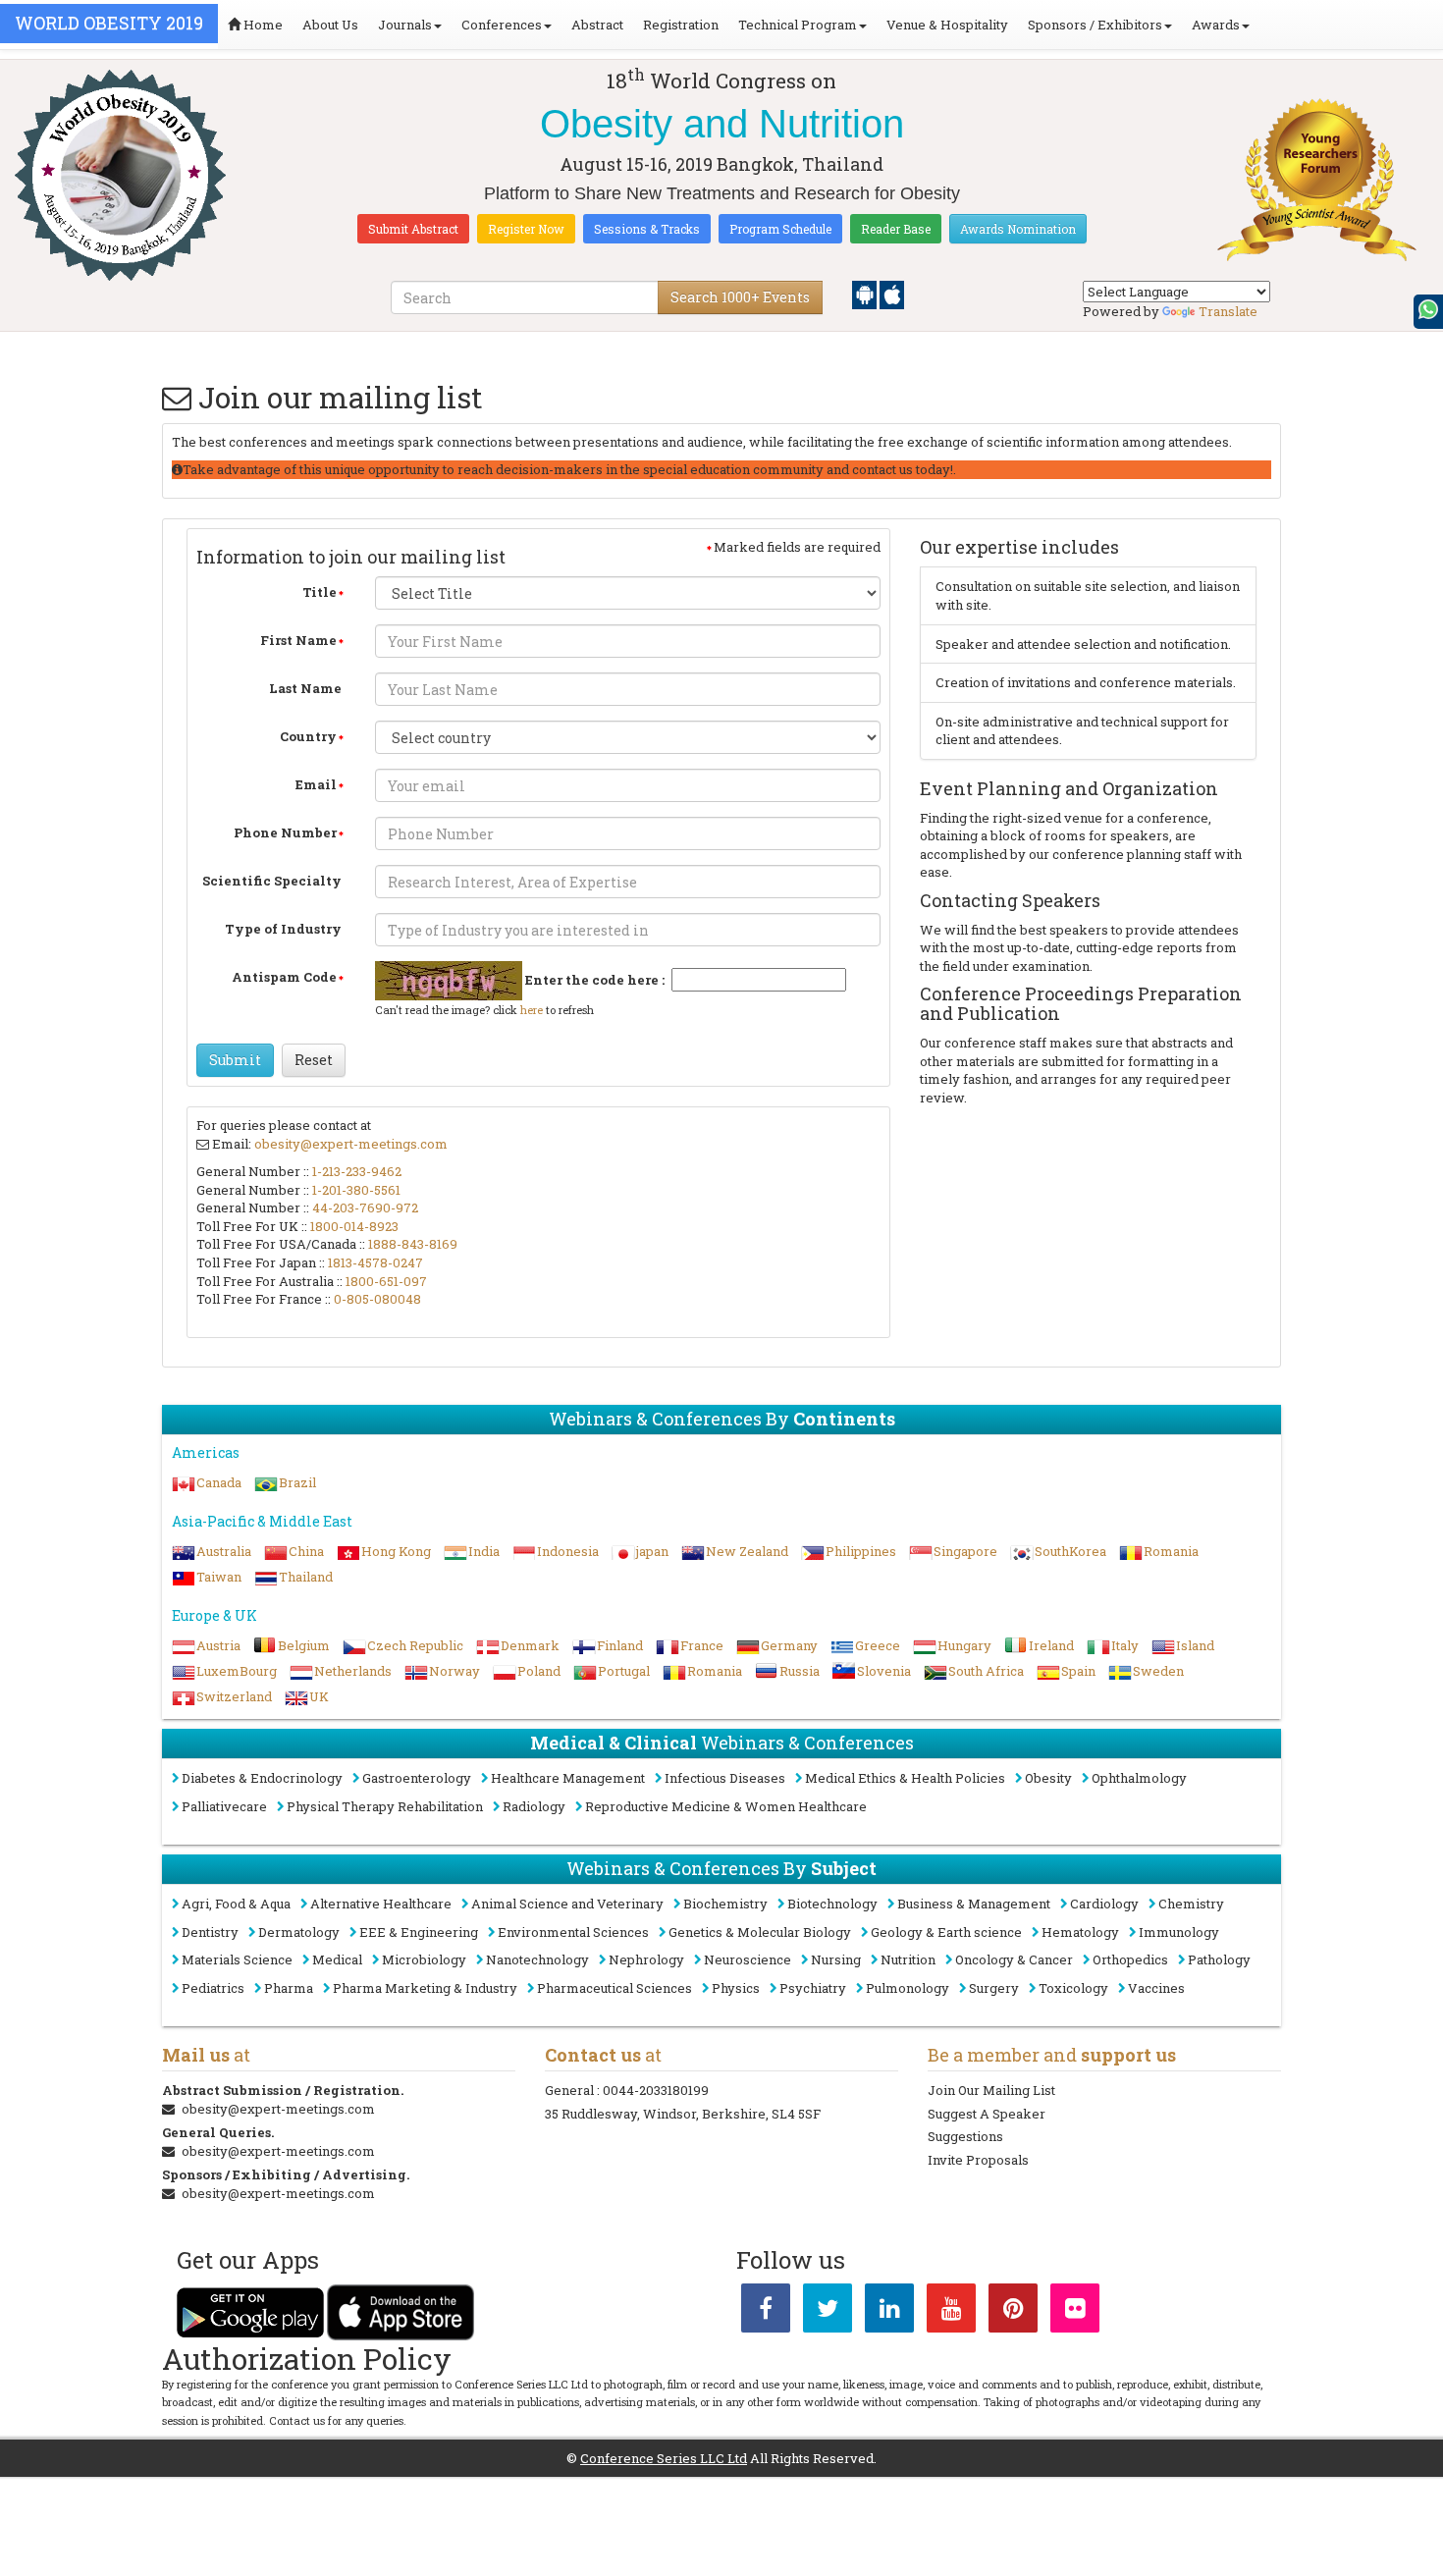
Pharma (289, 1988)
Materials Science (237, 1959)
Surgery (994, 1988)
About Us (330, 25)
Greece (878, 1645)
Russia (800, 1671)
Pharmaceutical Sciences (615, 1988)
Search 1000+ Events (740, 297)
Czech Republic (415, 1645)
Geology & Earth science (946, 1932)
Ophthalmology (1139, 1778)
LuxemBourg (237, 1671)
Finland (620, 1645)
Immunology (1179, 1932)
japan (652, 1551)
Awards (1216, 25)
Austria (218, 1645)
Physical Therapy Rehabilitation (385, 1806)
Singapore (965, 1551)
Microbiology (424, 1959)
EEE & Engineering (419, 1932)
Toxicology (1073, 1988)
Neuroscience (748, 1959)
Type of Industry (283, 929)
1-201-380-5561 (356, 1190)
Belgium (304, 1645)
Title (320, 592)
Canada (219, 1482)
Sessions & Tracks (647, 229)
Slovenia (884, 1671)
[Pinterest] (1013, 2312)
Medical (337, 1959)
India (484, 1551)
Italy (1125, 1645)
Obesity (1048, 1778)
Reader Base (896, 229)
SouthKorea (1070, 1551)
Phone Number (285, 832)
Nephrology (646, 1959)
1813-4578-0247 (375, 1262)
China (306, 1551)
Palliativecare (224, 1806)
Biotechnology (832, 1904)
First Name (298, 640)
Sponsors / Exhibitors (1095, 25)
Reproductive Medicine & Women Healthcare (726, 1806)
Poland (539, 1671)
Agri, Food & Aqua (236, 1904)
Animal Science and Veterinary (567, 1904)
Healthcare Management (568, 1778)
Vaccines (1156, 1988)
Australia (224, 1551)
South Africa (986, 1671)
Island (1195, 1645)
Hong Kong (396, 1551)
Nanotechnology (537, 1959)
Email (316, 784)
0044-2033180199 (656, 2090)
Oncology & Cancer (1014, 1959)
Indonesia (568, 1551)
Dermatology (299, 1932)
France (702, 1645)
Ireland (1051, 1645)
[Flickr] (1075, 2312)
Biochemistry (725, 1904)
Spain (1078, 1671)
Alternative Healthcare (381, 1904)
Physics (736, 1988)
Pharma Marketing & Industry (425, 1988)
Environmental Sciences (573, 1932)
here (532, 1010)
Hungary (964, 1645)
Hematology (1080, 1932)
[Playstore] (866, 294)
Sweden (1158, 1671)
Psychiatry (813, 1988)
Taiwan (219, 1577)
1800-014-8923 (354, 1226)
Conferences (502, 25)
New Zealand (747, 1551)
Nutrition (908, 1959)
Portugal (624, 1671)
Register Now (526, 229)
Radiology (534, 1806)
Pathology (1219, 1959)
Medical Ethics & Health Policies (905, 1778)
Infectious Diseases (725, 1778)
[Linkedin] (889, 2312)
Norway (454, 1671)
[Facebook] (766, 2312)
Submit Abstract (413, 229)
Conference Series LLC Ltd (664, 2458)
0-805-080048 (377, 1299)
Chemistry (1191, 1904)
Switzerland (234, 1696)
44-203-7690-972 (365, 1207)
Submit (235, 1060)
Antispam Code (284, 977)
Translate (1228, 311)
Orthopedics (1130, 1959)
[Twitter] (828, 2312)
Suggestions (965, 2136)
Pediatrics (213, 1988)
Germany (789, 1645)
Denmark (530, 1645)
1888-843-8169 (413, 1244)
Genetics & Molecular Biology (760, 1932)
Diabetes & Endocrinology (262, 1778)
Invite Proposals (978, 2160)
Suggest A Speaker (987, 2114)
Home (262, 25)
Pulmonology (908, 1988)
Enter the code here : (595, 980)
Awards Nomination (1018, 229)
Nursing (836, 1959)
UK (319, 1696)
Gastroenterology (417, 1778)
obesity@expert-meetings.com (351, 1144)
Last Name (305, 688)
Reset (314, 1060)
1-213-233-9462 (357, 1171)
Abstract (597, 25)
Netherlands (353, 1671)
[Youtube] (951, 2312)
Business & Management (974, 1904)
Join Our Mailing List (991, 2090)
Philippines (861, 1551)
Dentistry (210, 1932)
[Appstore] (892, 294)
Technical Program (798, 25)
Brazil (297, 1482)
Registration (681, 25)
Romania (1171, 1551)
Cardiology (1104, 1904)
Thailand (306, 1577)
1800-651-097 (386, 1281)
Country (308, 736)
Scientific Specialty (272, 881)
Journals (405, 25)
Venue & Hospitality (947, 25)
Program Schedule (780, 229)
